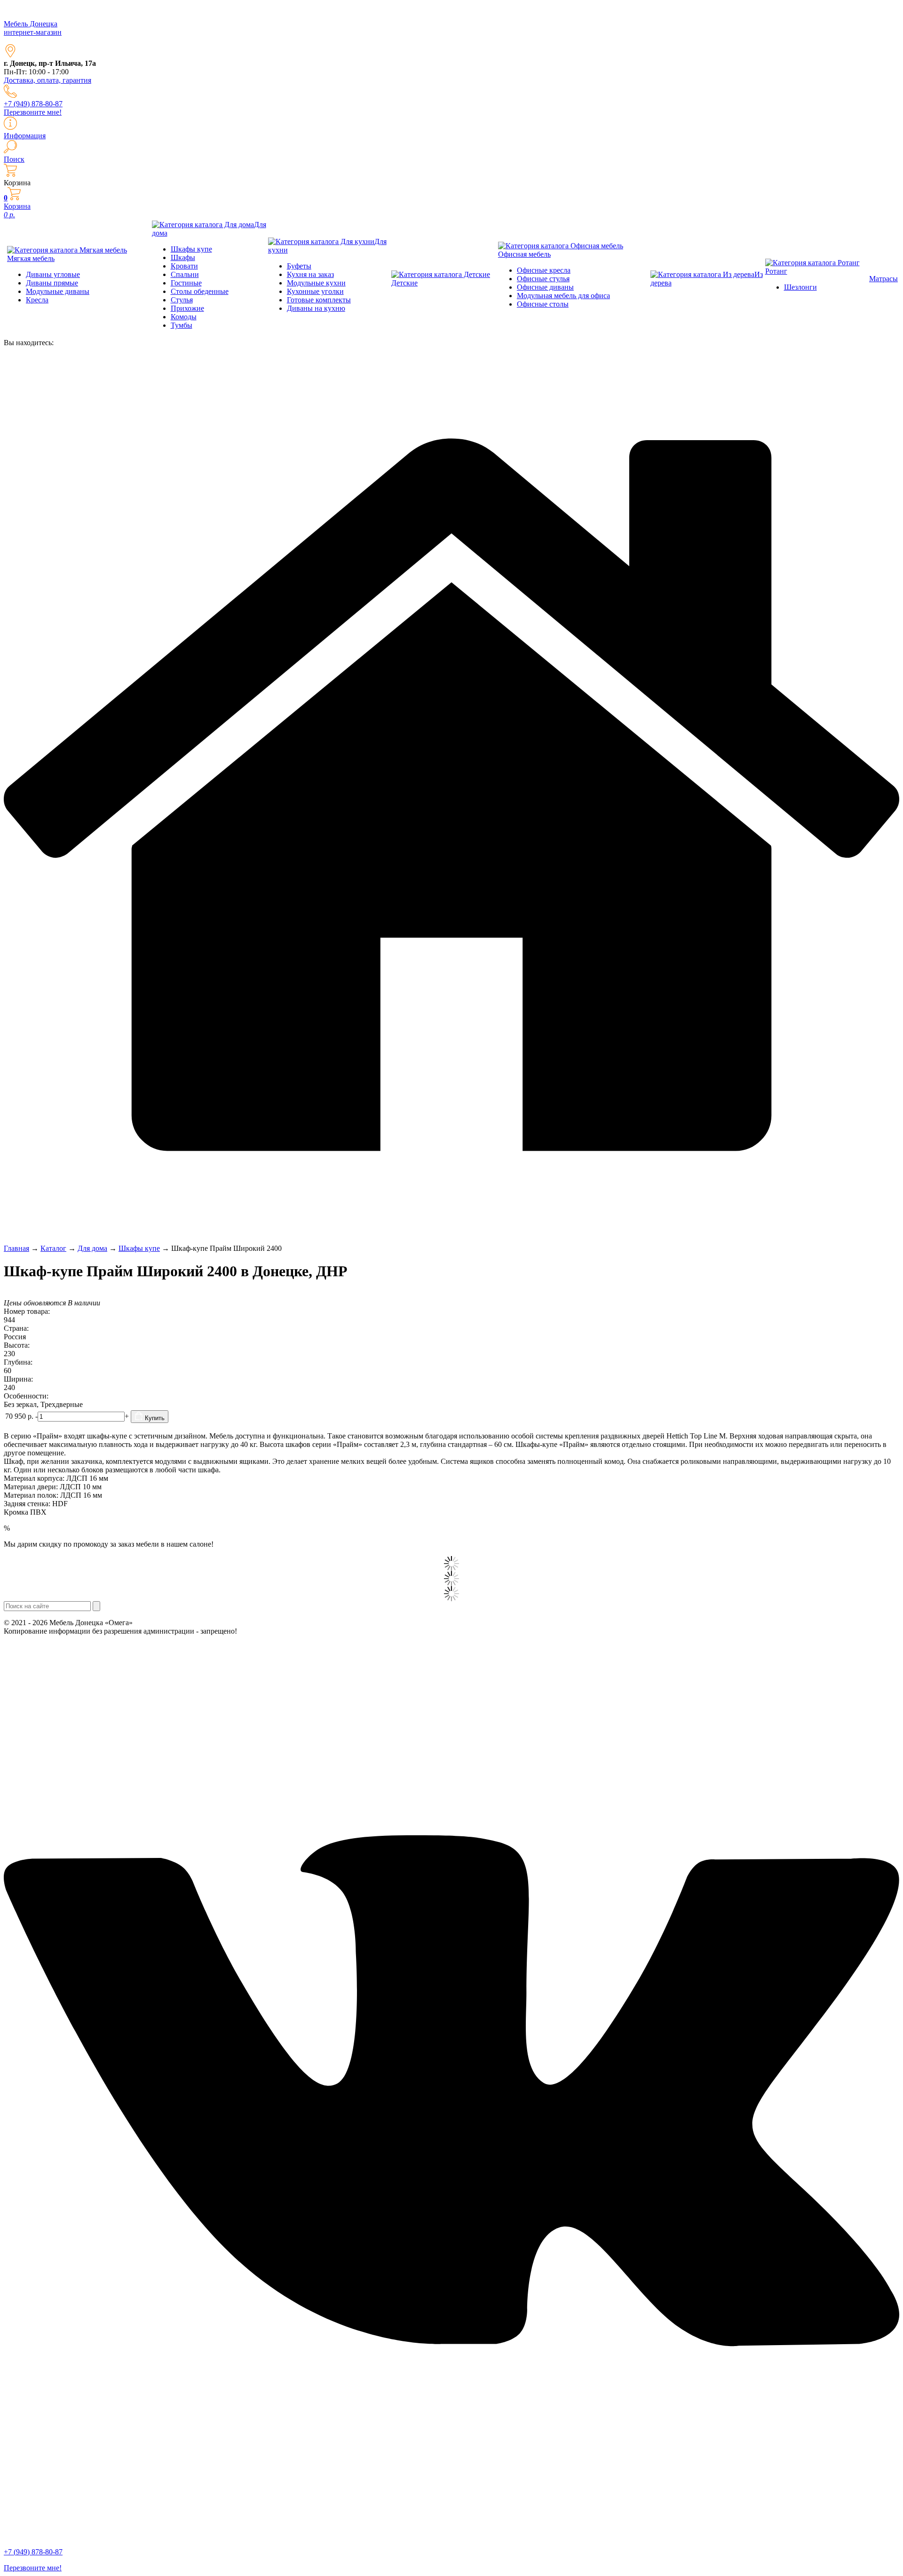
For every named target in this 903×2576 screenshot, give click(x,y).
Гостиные (186, 283)
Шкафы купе (191, 249)
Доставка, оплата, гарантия (48, 80)
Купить (154, 1418)
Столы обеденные (200, 291)
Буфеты (299, 266)
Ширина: (18, 1379)
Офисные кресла (544, 270)
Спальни (185, 274)
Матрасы (883, 279)
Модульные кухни (316, 283)
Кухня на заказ (310, 274)
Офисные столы (543, 304)
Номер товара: (27, 1311)
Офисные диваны (545, 287)
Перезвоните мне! (33, 112)
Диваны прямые (52, 283)
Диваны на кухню (316, 308)
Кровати (184, 266)
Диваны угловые (53, 274)
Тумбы (182, 325)
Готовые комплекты (319, 300)
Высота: (17, 1345)
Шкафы (183, 257)
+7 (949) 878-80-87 (33, 104)
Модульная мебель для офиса (563, 296)
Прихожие (187, 308)
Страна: (16, 1328)
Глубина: (18, 1362)
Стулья (182, 300)
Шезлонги (800, 287)
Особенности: (26, 1396)
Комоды (184, 317)
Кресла (37, 300)
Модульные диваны (58, 291)
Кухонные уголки (315, 291)
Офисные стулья (543, 279)
